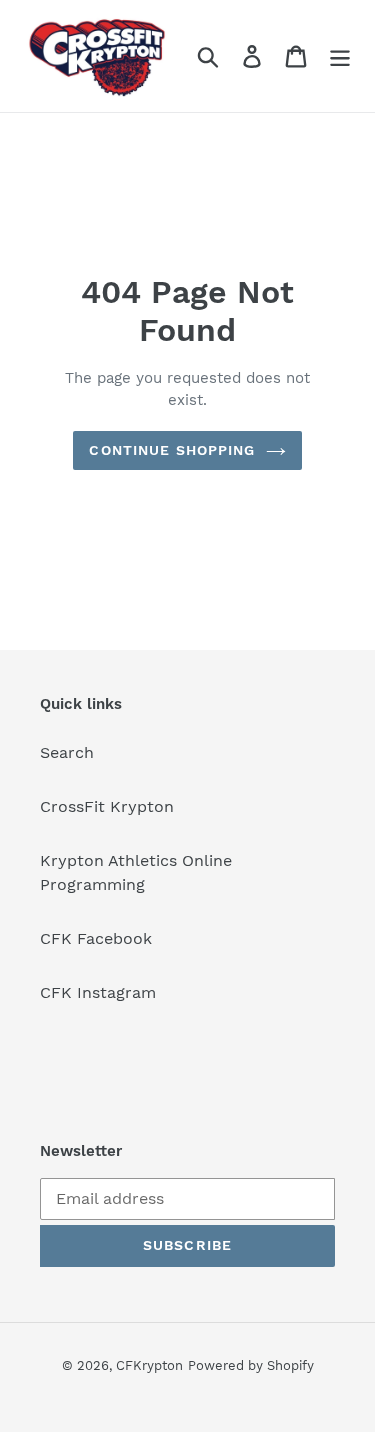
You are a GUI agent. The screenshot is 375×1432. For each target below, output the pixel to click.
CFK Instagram (98, 992)
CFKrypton (149, 1365)
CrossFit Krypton (107, 806)
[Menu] (340, 56)
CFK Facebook (96, 938)
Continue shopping (172, 450)
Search (67, 752)
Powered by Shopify (251, 1365)
